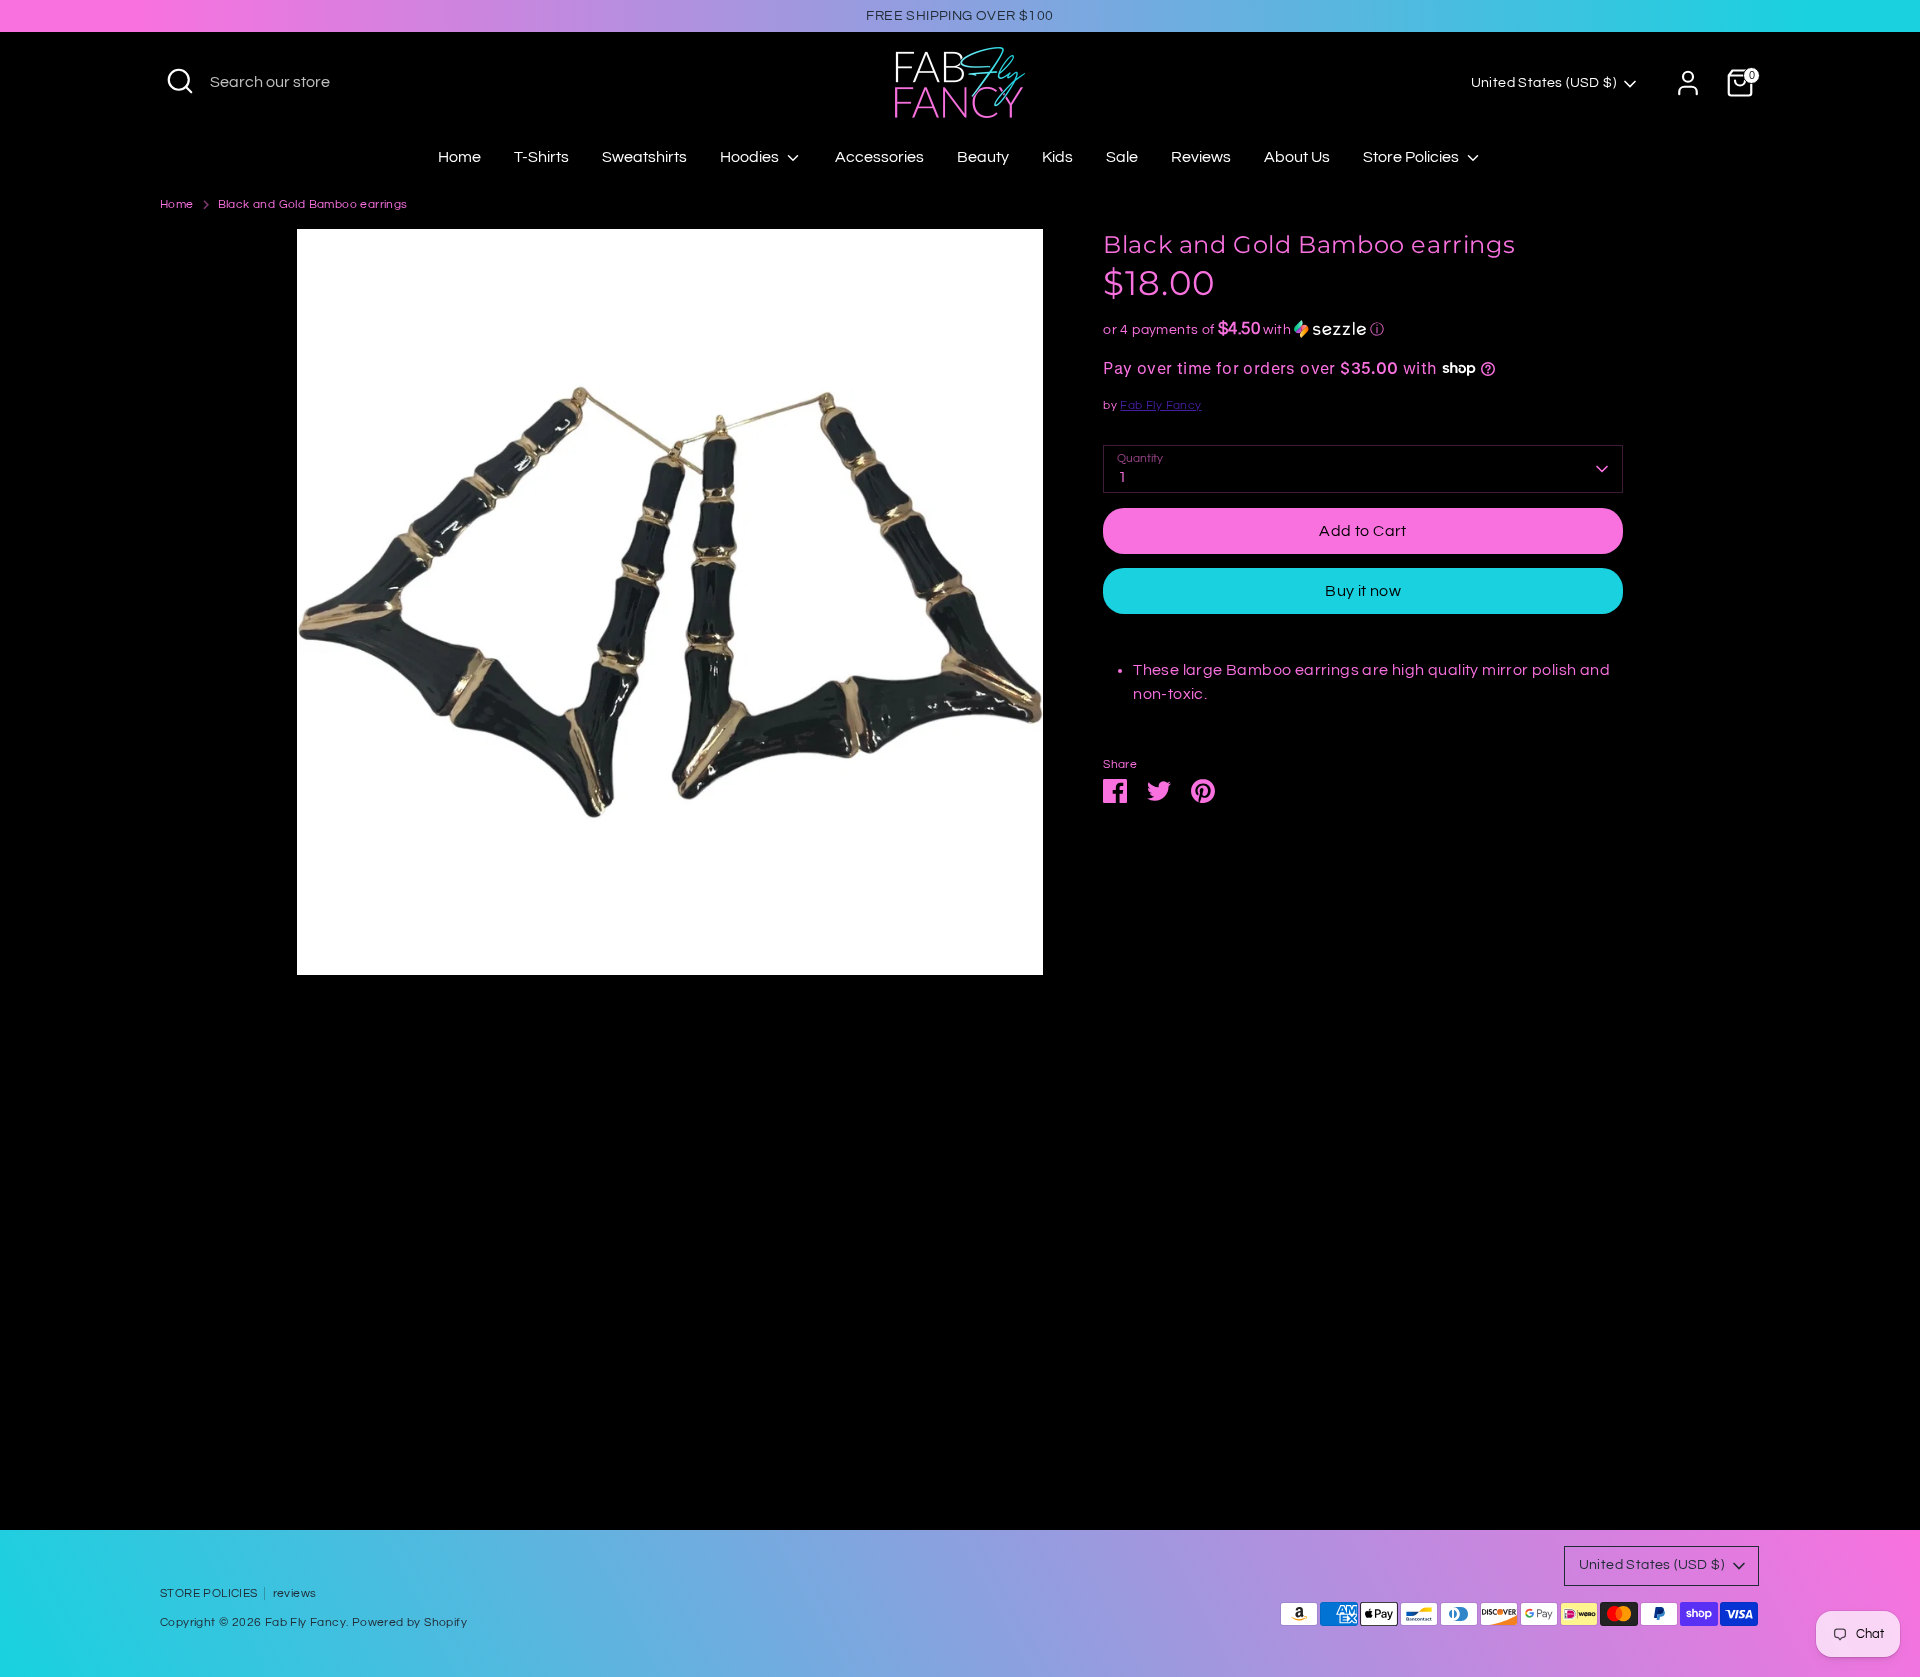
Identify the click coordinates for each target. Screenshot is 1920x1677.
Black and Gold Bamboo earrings (313, 204)
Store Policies (1412, 157)
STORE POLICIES (209, 1593)
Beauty (983, 157)
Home (459, 157)
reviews (295, 1593)
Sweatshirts (644, 157)
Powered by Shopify (409, 1622)
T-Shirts (541, 157)
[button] (1363, 328)
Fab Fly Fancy (1160, 404)
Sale (1122, 157)
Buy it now (1363, 591)
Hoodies (751, 157)
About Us (1297, 157)
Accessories (879, 157)
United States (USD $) (1543, 83)
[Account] (1688, 83)
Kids (1057, 157)
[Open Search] (180, 81)
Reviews (1201, 157)
